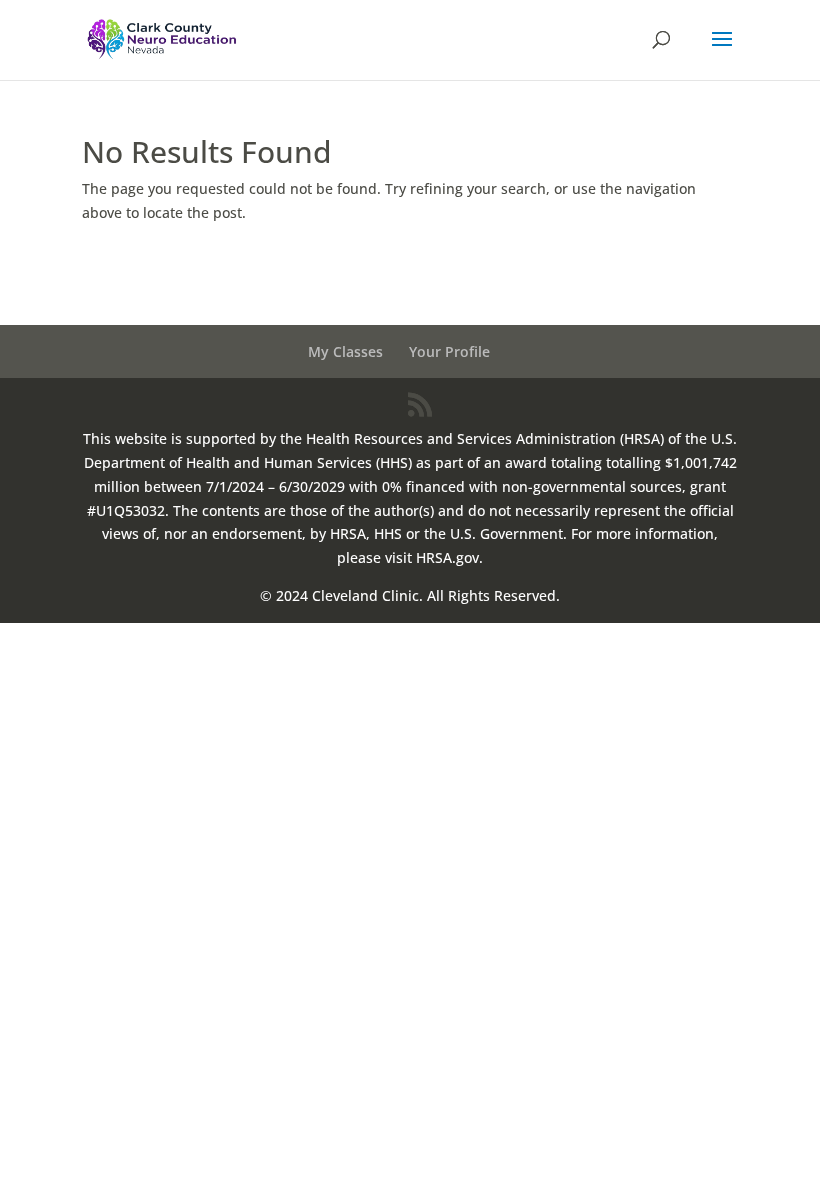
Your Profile (449, 351)
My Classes (345, 351)
